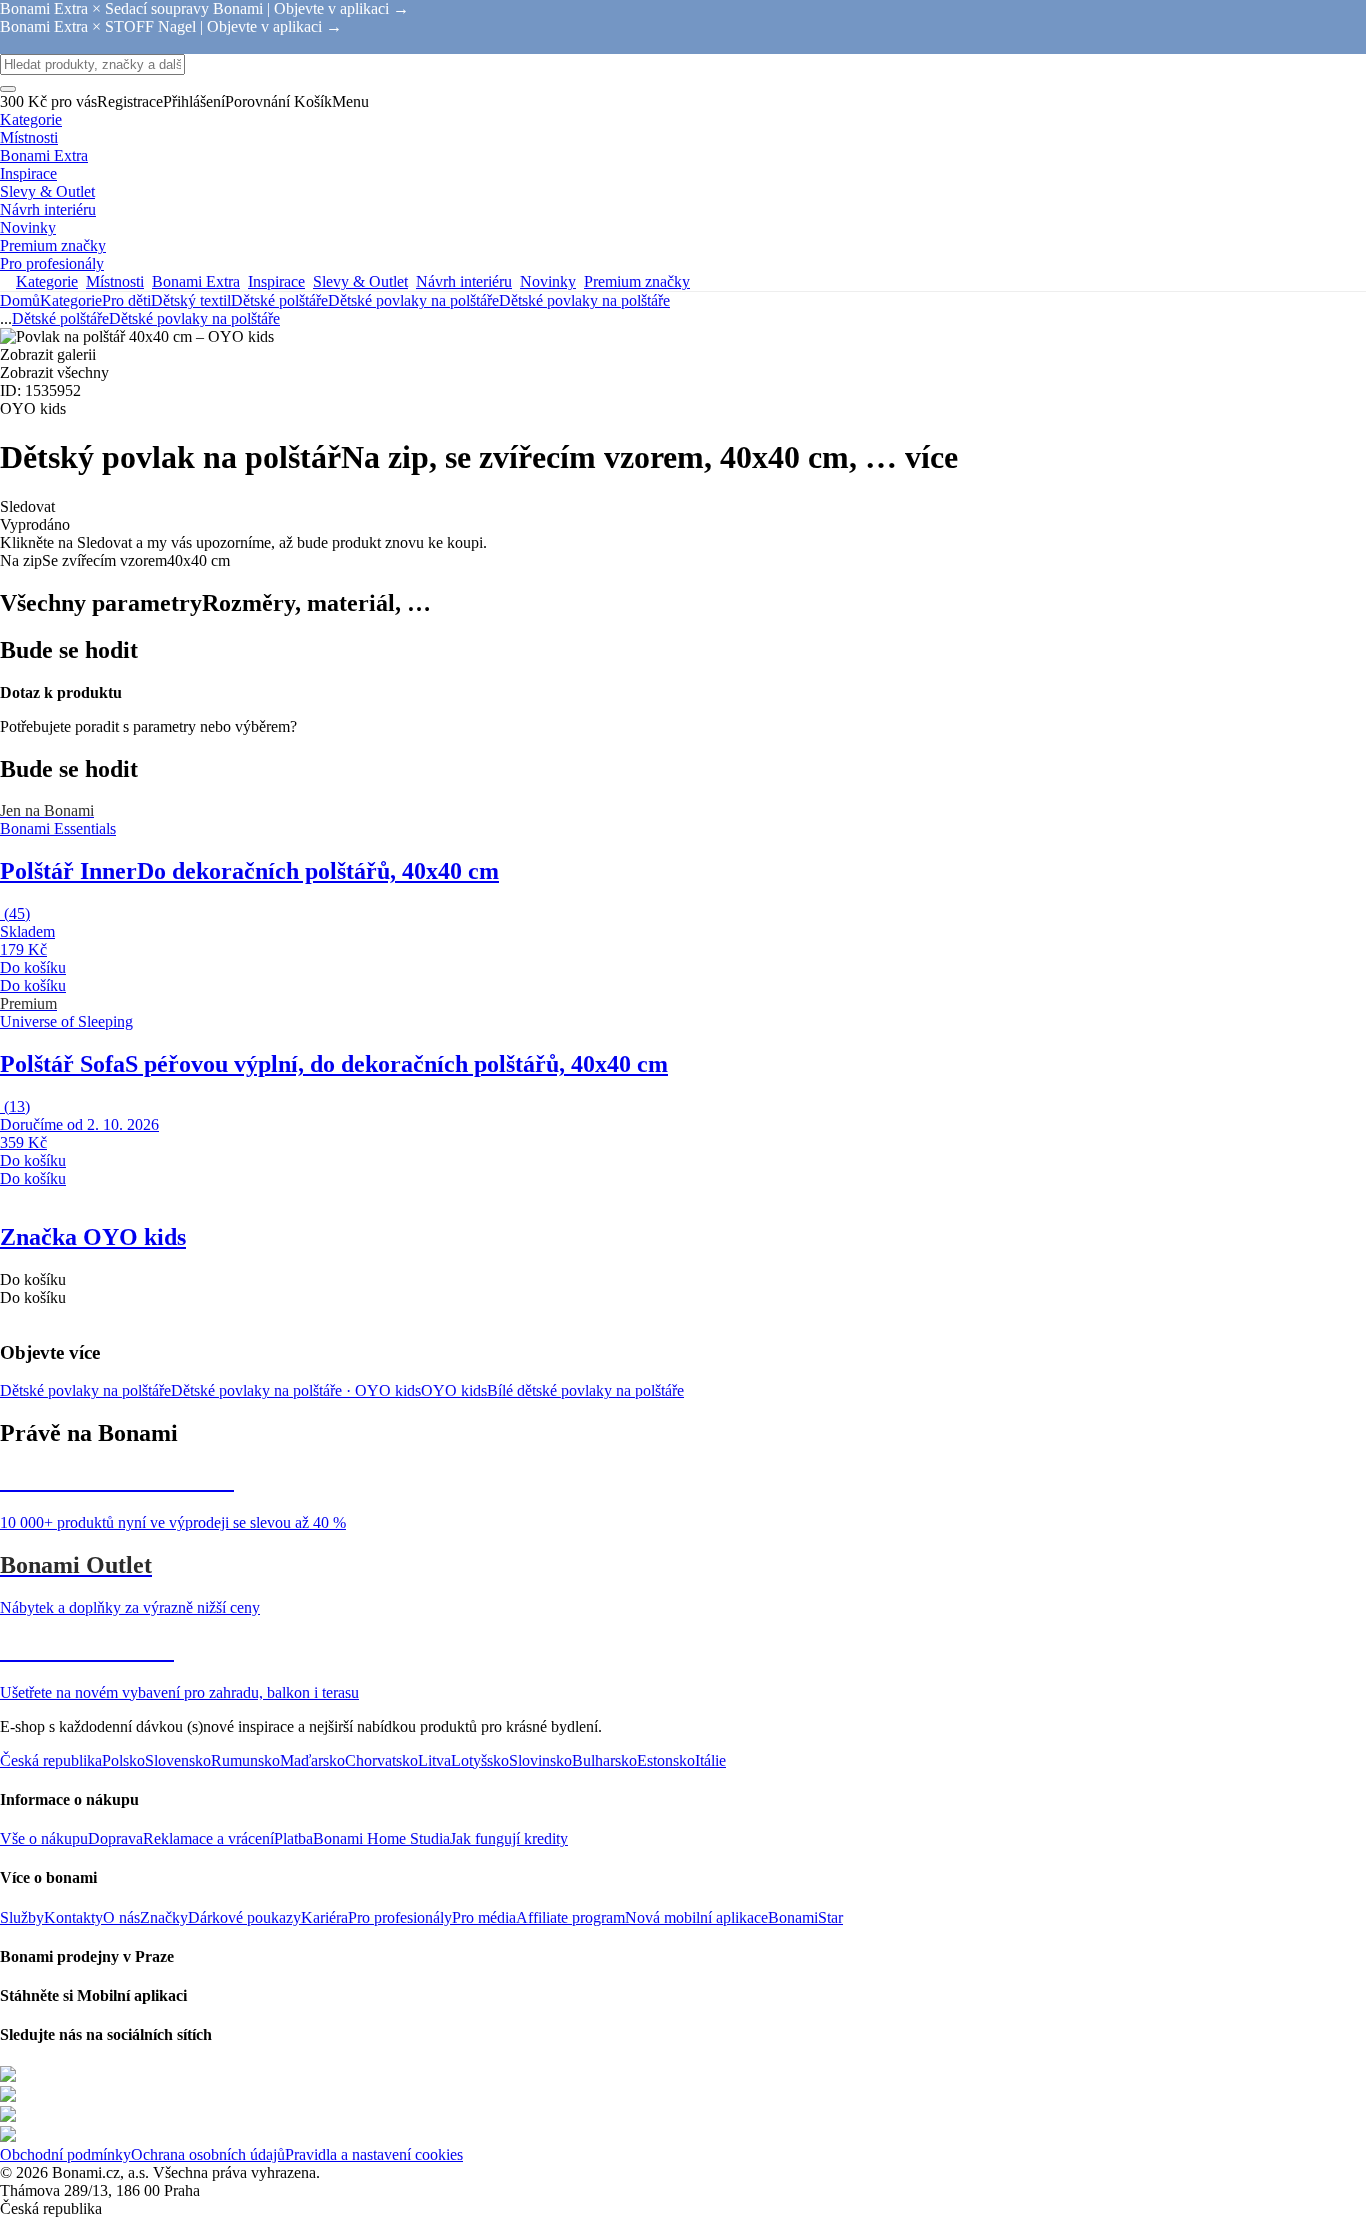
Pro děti (126, 300)
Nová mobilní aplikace (696, 1917)
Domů (20, 300)
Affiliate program (570, 1917)
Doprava (115, 1838)
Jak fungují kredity (509, 1838)
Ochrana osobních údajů (208, 2154)
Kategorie (71, 300)
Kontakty (73, 1917)
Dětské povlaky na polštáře (584, 300)
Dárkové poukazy (244, 1917)
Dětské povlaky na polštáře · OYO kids (296, 1390)
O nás (121, 1917)
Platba (293, 1838)
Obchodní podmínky (65, 2154)
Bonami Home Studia (381, 1838)
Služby (22, 1917)
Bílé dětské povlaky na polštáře (585, 1390)
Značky (164, 1917)
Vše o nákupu (44, 1838)
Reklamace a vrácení (208, 1838)
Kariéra (324, 1917)
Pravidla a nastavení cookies (374, 2154)
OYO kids (454, 1390)
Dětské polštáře (279, 300)
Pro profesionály (400, 1917)
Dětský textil (191, 300)
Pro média (484, 1917)
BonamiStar (805, 1917)
